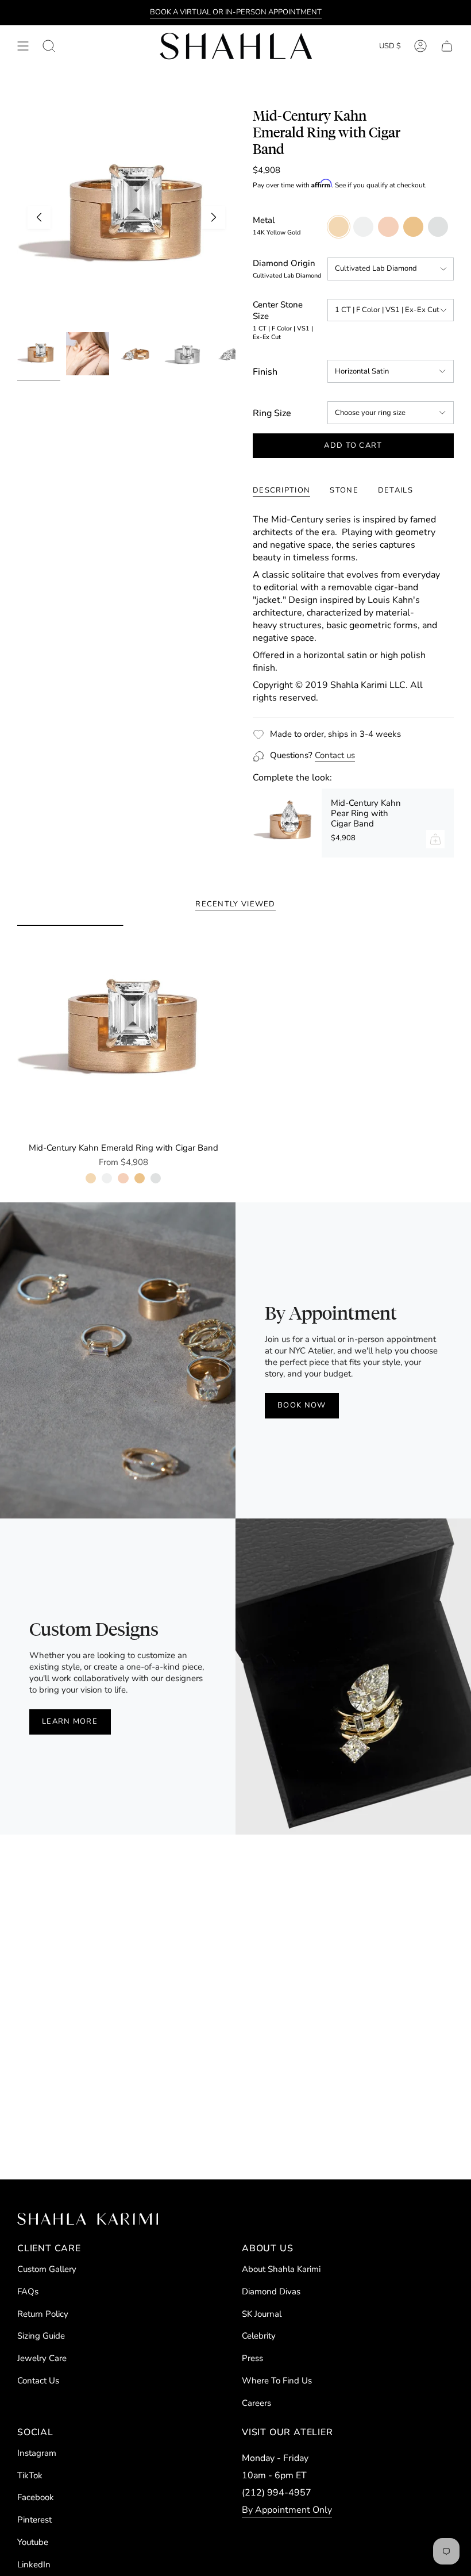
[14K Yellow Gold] (91, 1178)
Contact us (335, 755)
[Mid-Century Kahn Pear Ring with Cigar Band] (287, 823)
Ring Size (272, 413)
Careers (256, 2403)
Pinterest (34, 2520)
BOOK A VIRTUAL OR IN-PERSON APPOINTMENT (236, 12)
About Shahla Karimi (281, 2269)
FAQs (28, 2292)
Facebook (36, 2497)
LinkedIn (34, 2565)
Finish (265, 372)
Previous (39, 217)
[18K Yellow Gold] (140, 1178)
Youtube (33, 2542)
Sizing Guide (41, 2336)
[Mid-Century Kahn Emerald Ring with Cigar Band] (123, 1031)
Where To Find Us (277, 2381)
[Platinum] (156, 1178)
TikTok (30, 2475)
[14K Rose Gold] (123, 1178)
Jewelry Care (42, 2358)
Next (214, 217)
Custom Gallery (47, 2269)
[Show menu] (23, 46)
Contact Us (38, 2381)
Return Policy (43, 2314)
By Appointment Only (287, 2510)
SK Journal (262, 2314)
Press (252, 2358)
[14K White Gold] (107, 1178)
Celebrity (259, 2336)
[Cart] (447, 46)
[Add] (435, 839)
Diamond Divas (271, 2292)
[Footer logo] (88, 2219)
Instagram (37, 2453)
